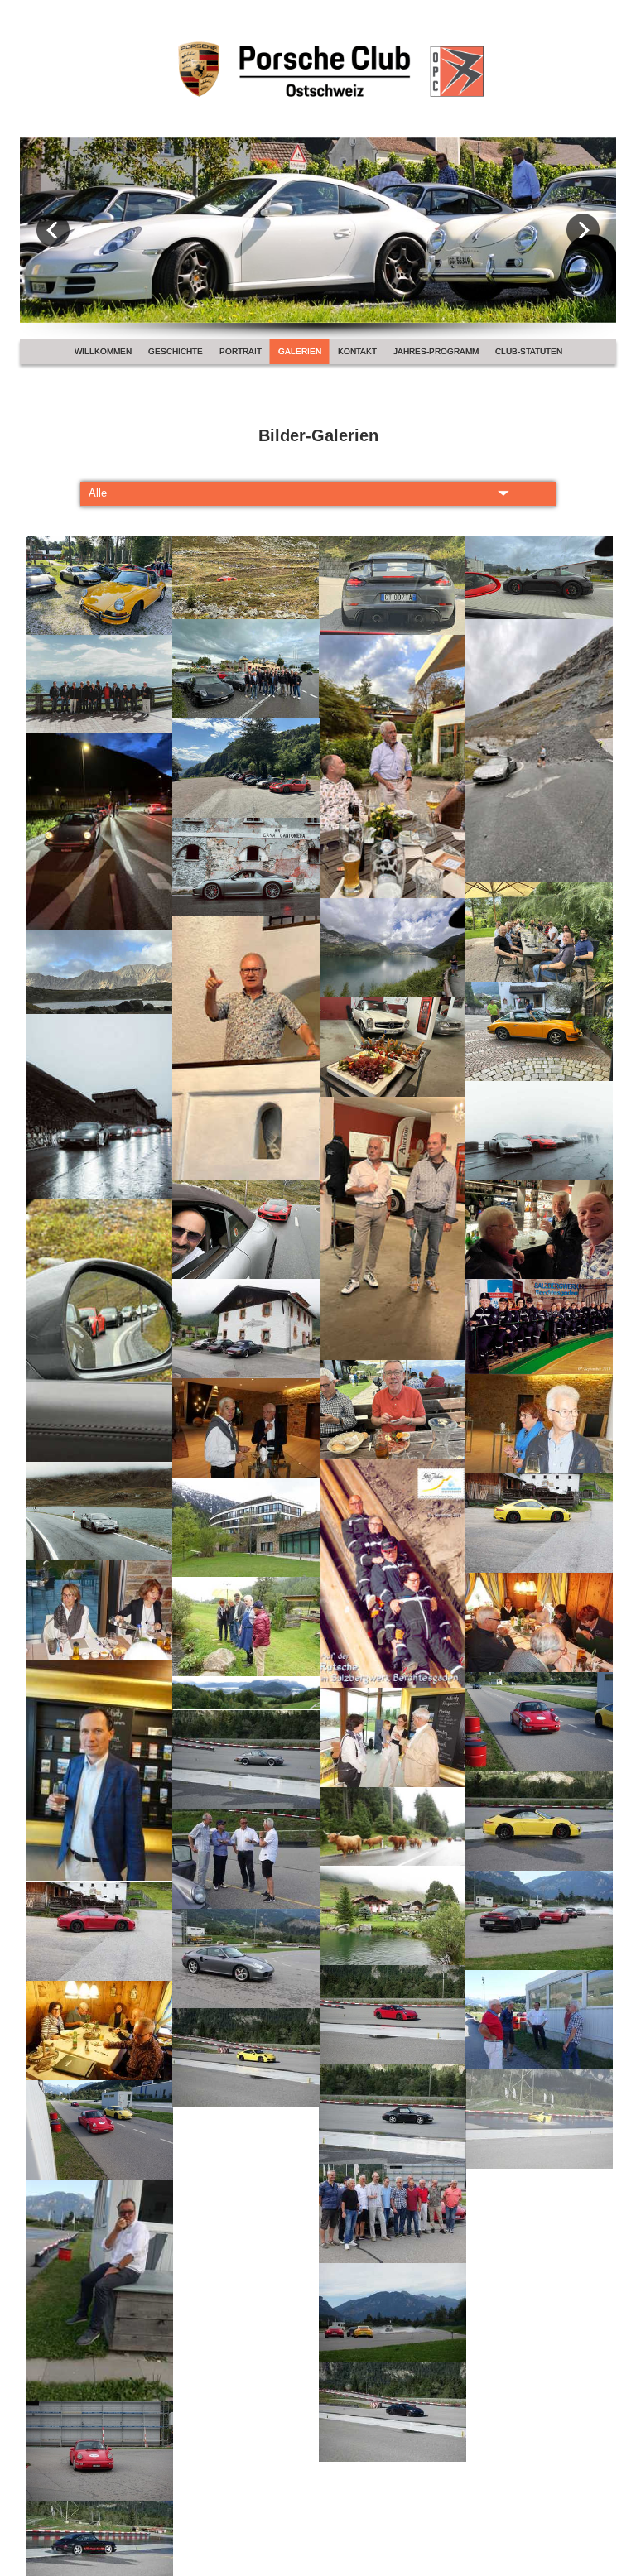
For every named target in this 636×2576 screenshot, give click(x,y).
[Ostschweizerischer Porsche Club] (318, 57)
